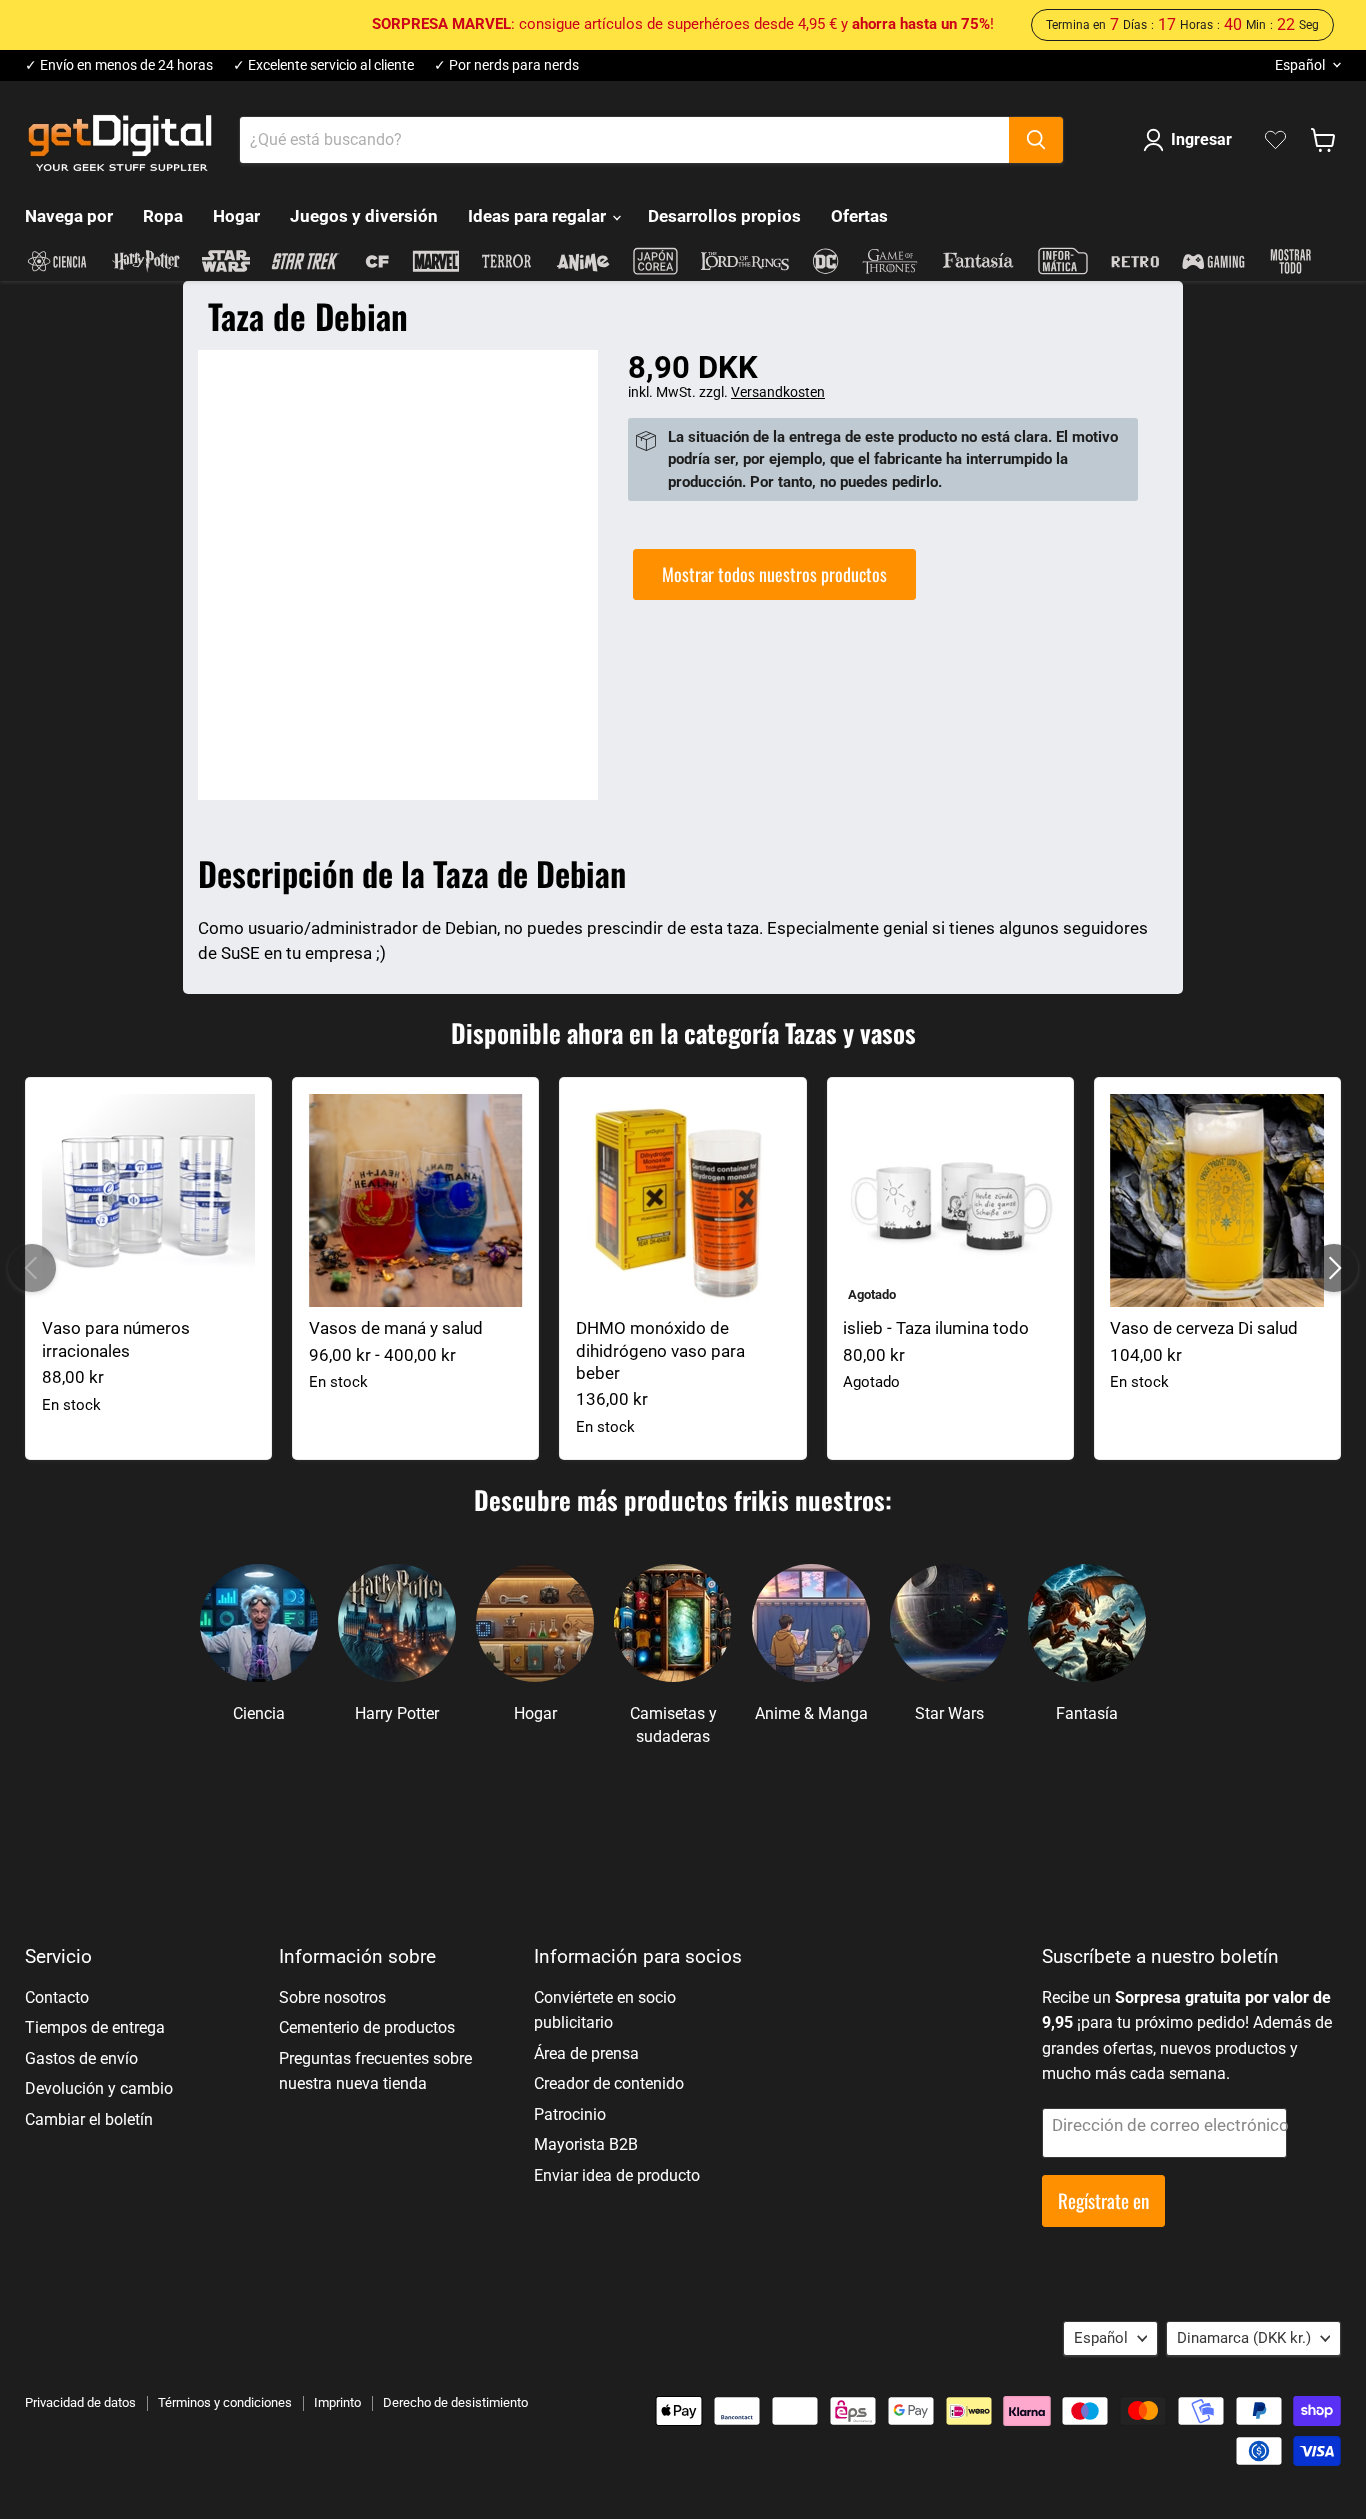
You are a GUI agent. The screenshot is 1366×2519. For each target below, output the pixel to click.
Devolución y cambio (99, 2088)
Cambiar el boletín (89, 2119)
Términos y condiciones (225, 2402)
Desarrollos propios (724, 216)
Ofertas (859, 216)
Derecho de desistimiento (455, 2402)
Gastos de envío (81, 2058)
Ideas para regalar (539, 216)
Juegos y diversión (364, 216)
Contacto (57, 1997)
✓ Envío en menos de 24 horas (119, 65)
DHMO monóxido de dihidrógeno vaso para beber (660, 1350)
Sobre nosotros (332, 1997)
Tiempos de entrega (95, 2027)
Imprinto (337, 2402)
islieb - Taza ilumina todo (936, 1328)
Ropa (163, 216)
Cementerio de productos (367, 2027)
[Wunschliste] (1275, 140)
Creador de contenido (609, 2083)
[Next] (1334, 1268)
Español (1300, 65)
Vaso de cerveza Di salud (1204, 1328)
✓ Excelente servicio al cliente (323, 65)
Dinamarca (1244, 2338)
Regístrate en (1103, 2200)
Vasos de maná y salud (396, 1328)
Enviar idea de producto (617, 2175)
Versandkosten (778, 392)
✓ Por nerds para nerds (506, 65)
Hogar (236, 216)
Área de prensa (586, 2053)
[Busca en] (1036, 140)
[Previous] (32, 1268)
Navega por (69, 216)
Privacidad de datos (80, 2402)
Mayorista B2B (586, 2144)
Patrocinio (570, 2114)
